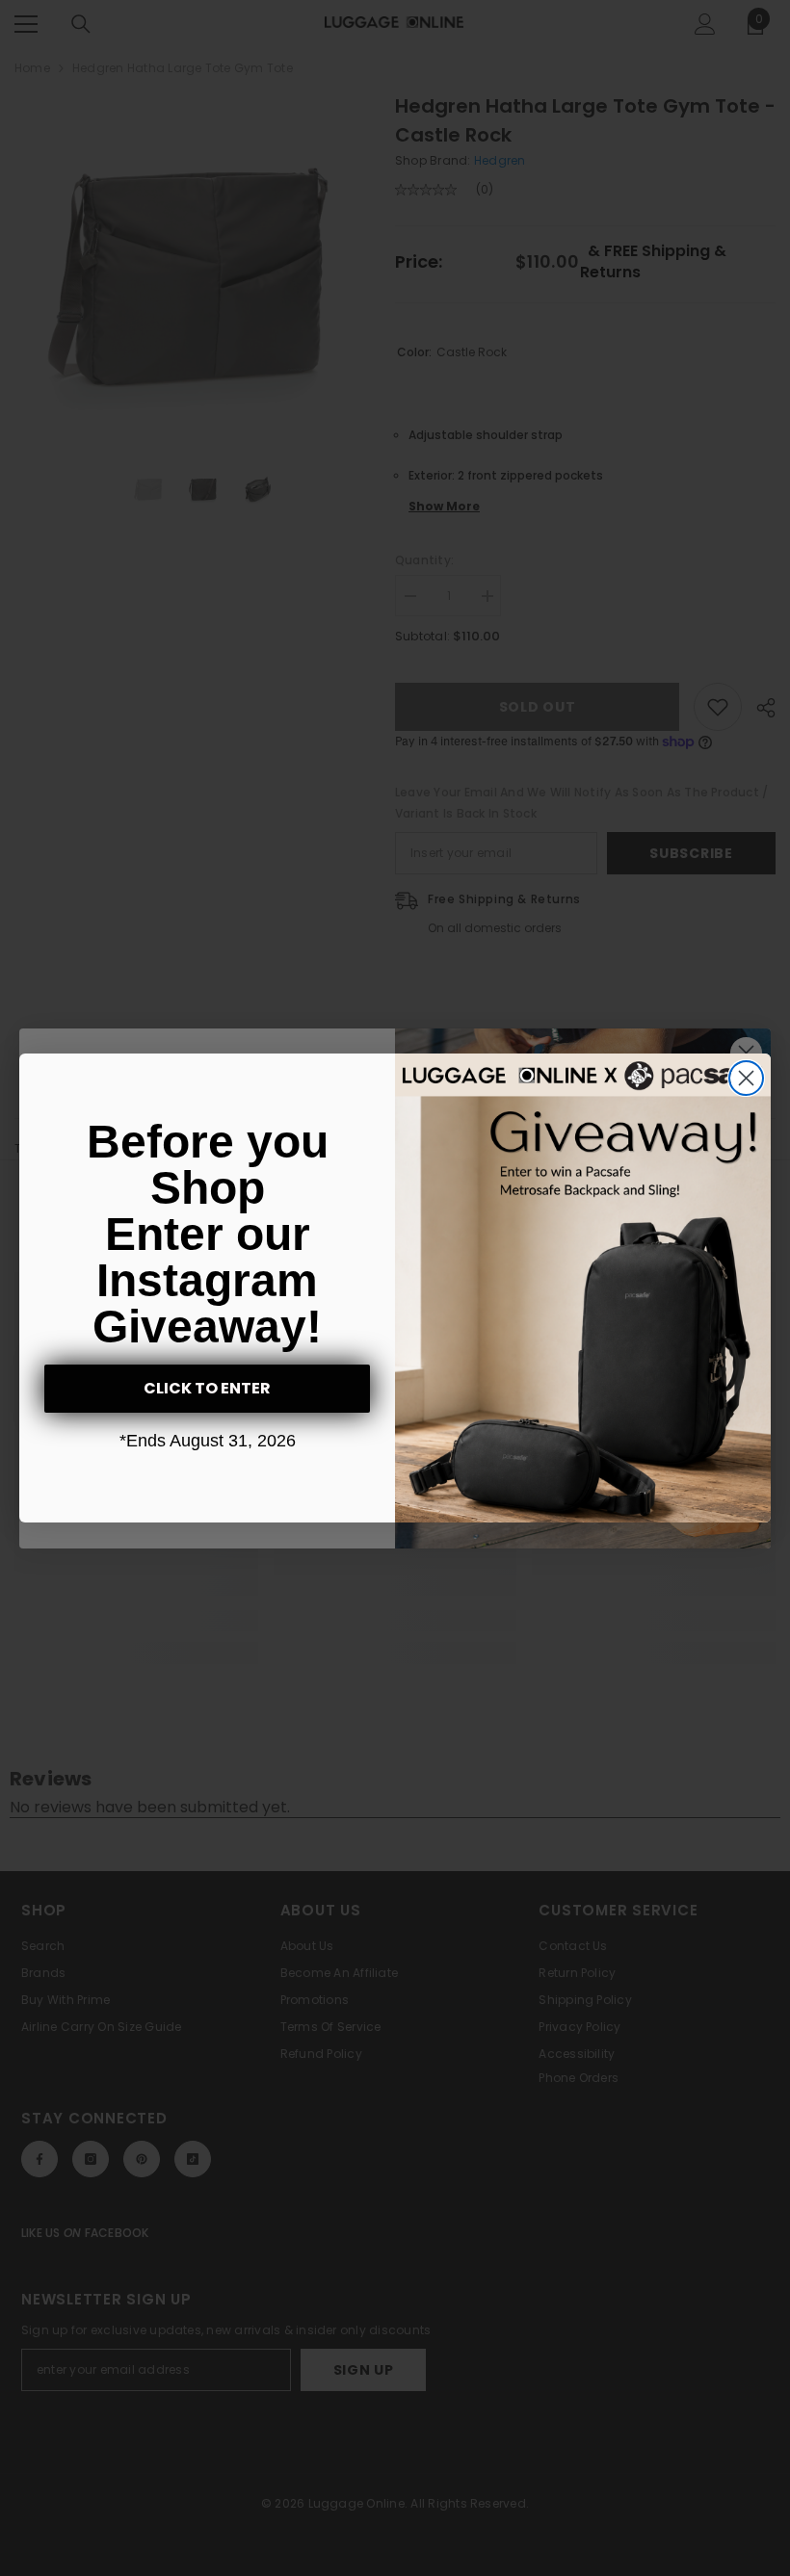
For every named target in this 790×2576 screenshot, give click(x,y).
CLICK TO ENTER (207, 1388)
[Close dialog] (746, 1078)
